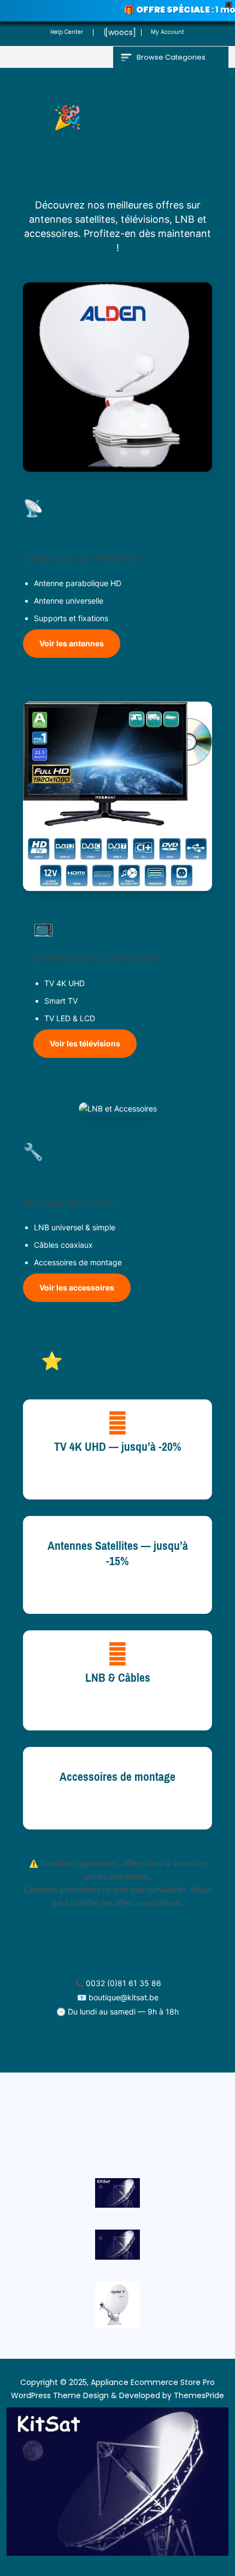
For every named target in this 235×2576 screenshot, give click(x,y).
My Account (168, 32)
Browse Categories (171, 57)
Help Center (67, 32)
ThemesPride (198, 2395)
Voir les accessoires (77, 1287)
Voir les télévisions (85, 1043)
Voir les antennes (72, 643)
